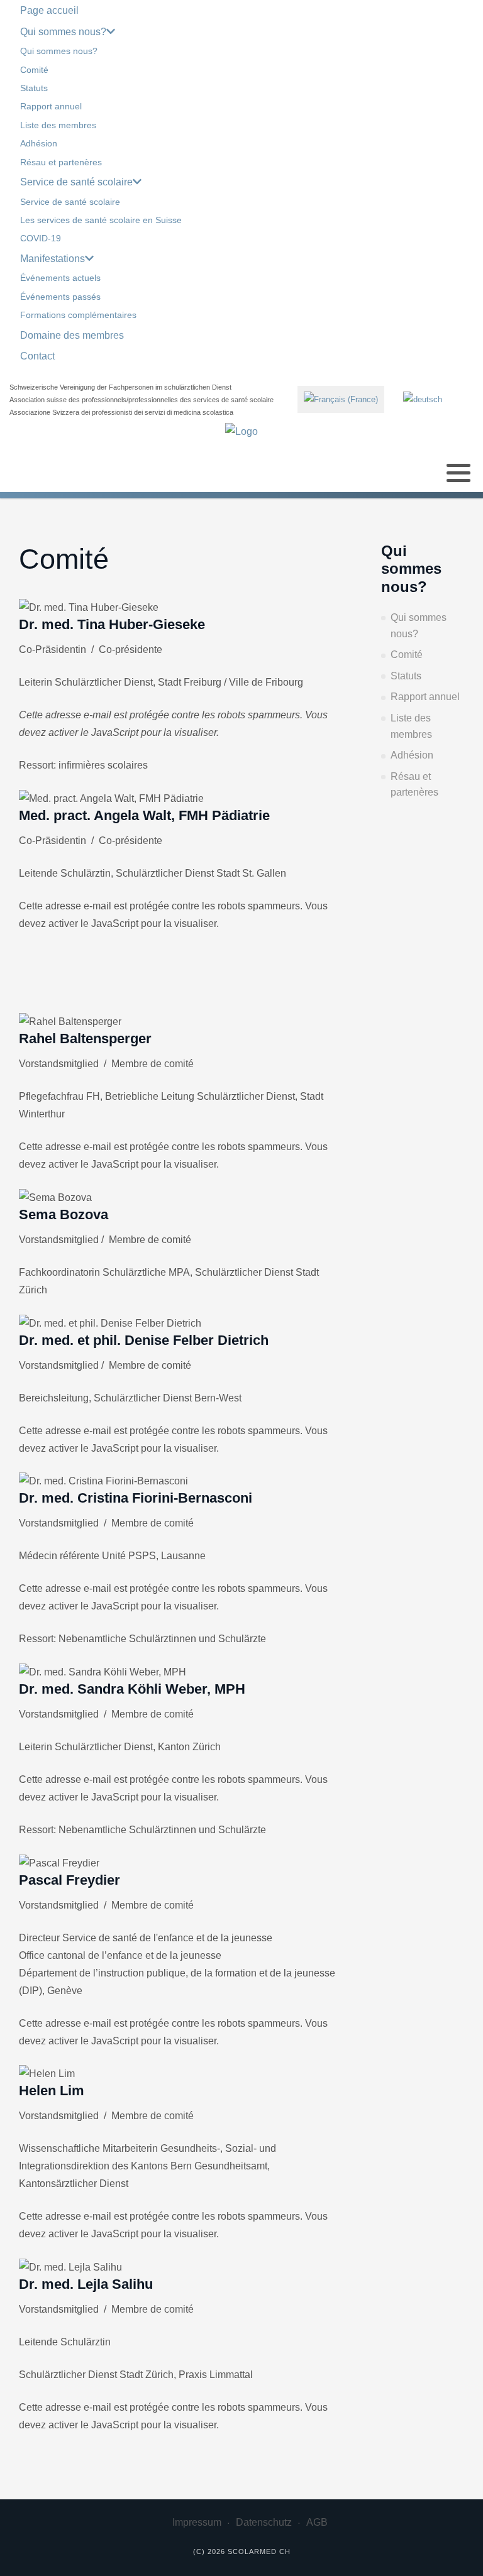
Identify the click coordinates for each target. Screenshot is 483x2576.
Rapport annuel (51, 106)
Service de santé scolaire (76, 182)
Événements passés (60, 297)
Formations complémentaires (78, 315)
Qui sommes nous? (63, 32)
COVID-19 (41, 238)
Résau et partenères (61, 162)
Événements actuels (60, 278)
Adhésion (39, 143)
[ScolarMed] (241, 431)
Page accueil (49, 10)
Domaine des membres (72, 335)
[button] (458, 473)
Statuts (34, 88)
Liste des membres (58, 125)
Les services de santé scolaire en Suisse (101, 220)
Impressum (197, 2522)
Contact (37, 356)
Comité (34, 70)
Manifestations (53, 259)
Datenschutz (264, 2522)
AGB (317, 2522)
